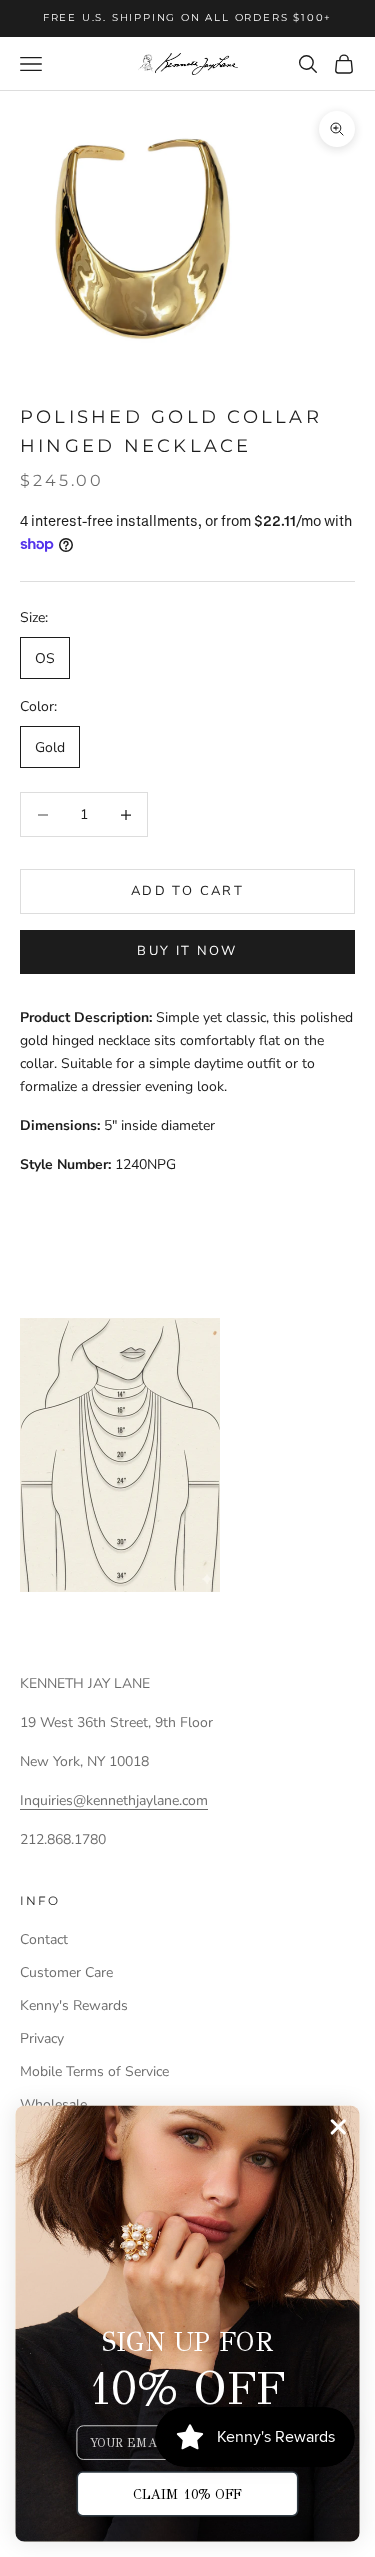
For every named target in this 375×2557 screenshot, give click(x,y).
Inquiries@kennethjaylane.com (114, 1800)
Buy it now (187, 951)
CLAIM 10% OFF (187, 2493)
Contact (44, 1939)
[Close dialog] (338, 2127)
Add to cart (187, 891)
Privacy (42, 2038)
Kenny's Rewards (74, 2005)
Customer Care (66, 1972)
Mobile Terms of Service (94, 2071)
